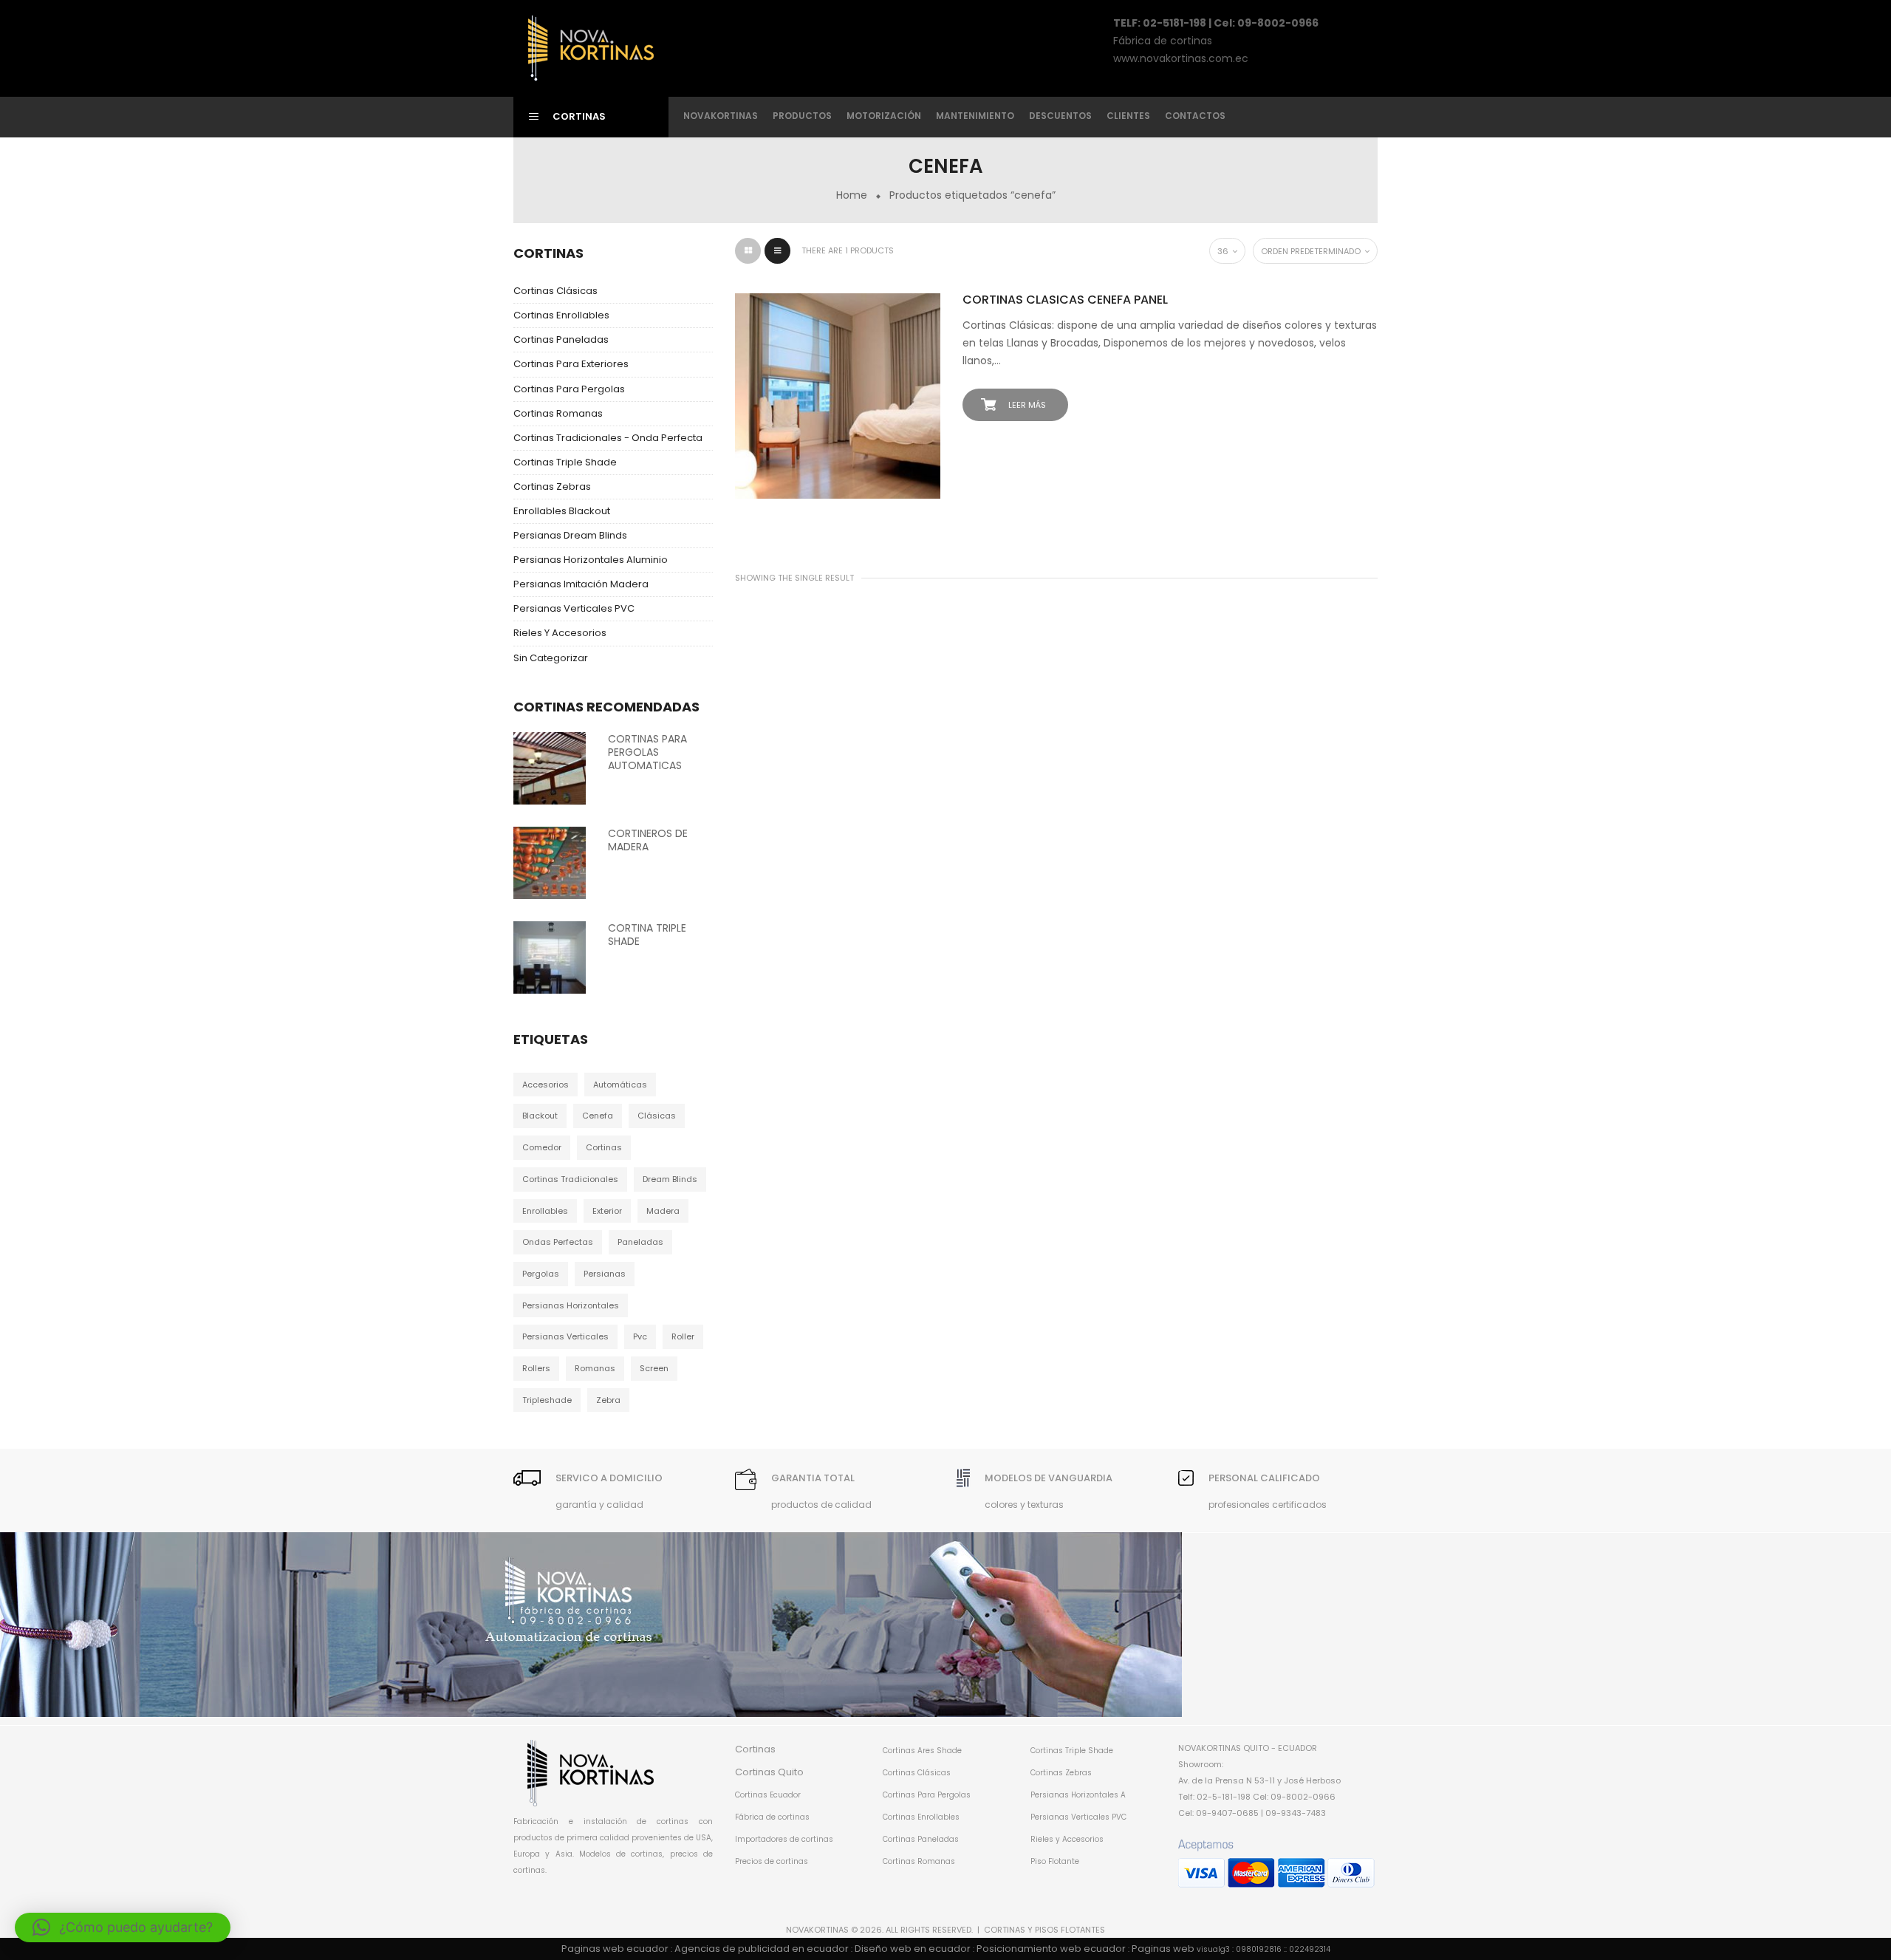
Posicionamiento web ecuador (1051, 1949)
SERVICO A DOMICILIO (609, 1478)
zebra (608, 1400)
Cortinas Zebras (552, 486)
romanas (595, 1368)
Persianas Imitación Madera (581, 584)
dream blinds (670, 1179)
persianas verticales (565, 1336)
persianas (605, 1274)
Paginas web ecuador (615, 1949)
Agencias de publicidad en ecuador (762, 1949)
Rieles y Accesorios (560, 633)
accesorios (546, 1085)
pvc (640, 1336)
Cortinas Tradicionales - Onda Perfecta (608, 438)
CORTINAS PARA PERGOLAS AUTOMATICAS (647, 752)
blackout (540, 1116)
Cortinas (755, 1749)
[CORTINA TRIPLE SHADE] (550, 957)
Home (852, 195)
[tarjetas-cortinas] (1276, 1864)
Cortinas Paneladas (561, 339)
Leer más (1027, 405)
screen (654, 1368)
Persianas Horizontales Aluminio (591, 560)
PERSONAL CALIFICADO (1264, 1478)
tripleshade (547, 1400)
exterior (607, 1211)
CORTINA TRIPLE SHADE (647, 935)
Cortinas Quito (769, 1772)
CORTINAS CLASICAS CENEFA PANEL (1065, 300)
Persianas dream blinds (570, 535)
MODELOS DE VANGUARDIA (1049, 1478)
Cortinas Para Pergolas (569, 389)
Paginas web (1163, 1949)
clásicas (657, 1116)
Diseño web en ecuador (913, 1949)
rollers (536, 1368)
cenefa (598, 1116)
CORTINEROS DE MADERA (648, 840)
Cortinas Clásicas (555, 291)
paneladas (640, 1242)
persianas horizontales (571, 1305)
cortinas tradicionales (570, 1179)
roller (683, 1336)
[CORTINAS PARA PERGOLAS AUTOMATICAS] (550, 768)
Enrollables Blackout (562, 511)
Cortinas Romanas (558, 413)
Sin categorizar (551, 658)
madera (663, 1211)
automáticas (620, 1085)
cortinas (604, 1147)
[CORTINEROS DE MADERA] (550, 862)
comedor (542, 1147)
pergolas (541, 1274)
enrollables (545, 1211)
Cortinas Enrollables (561, 315)
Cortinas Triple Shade (565, 462)
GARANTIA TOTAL (813, 1478)
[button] (123, 1927)
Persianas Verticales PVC (574, 608)
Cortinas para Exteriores (571, 364)
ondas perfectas (558, 1242)
